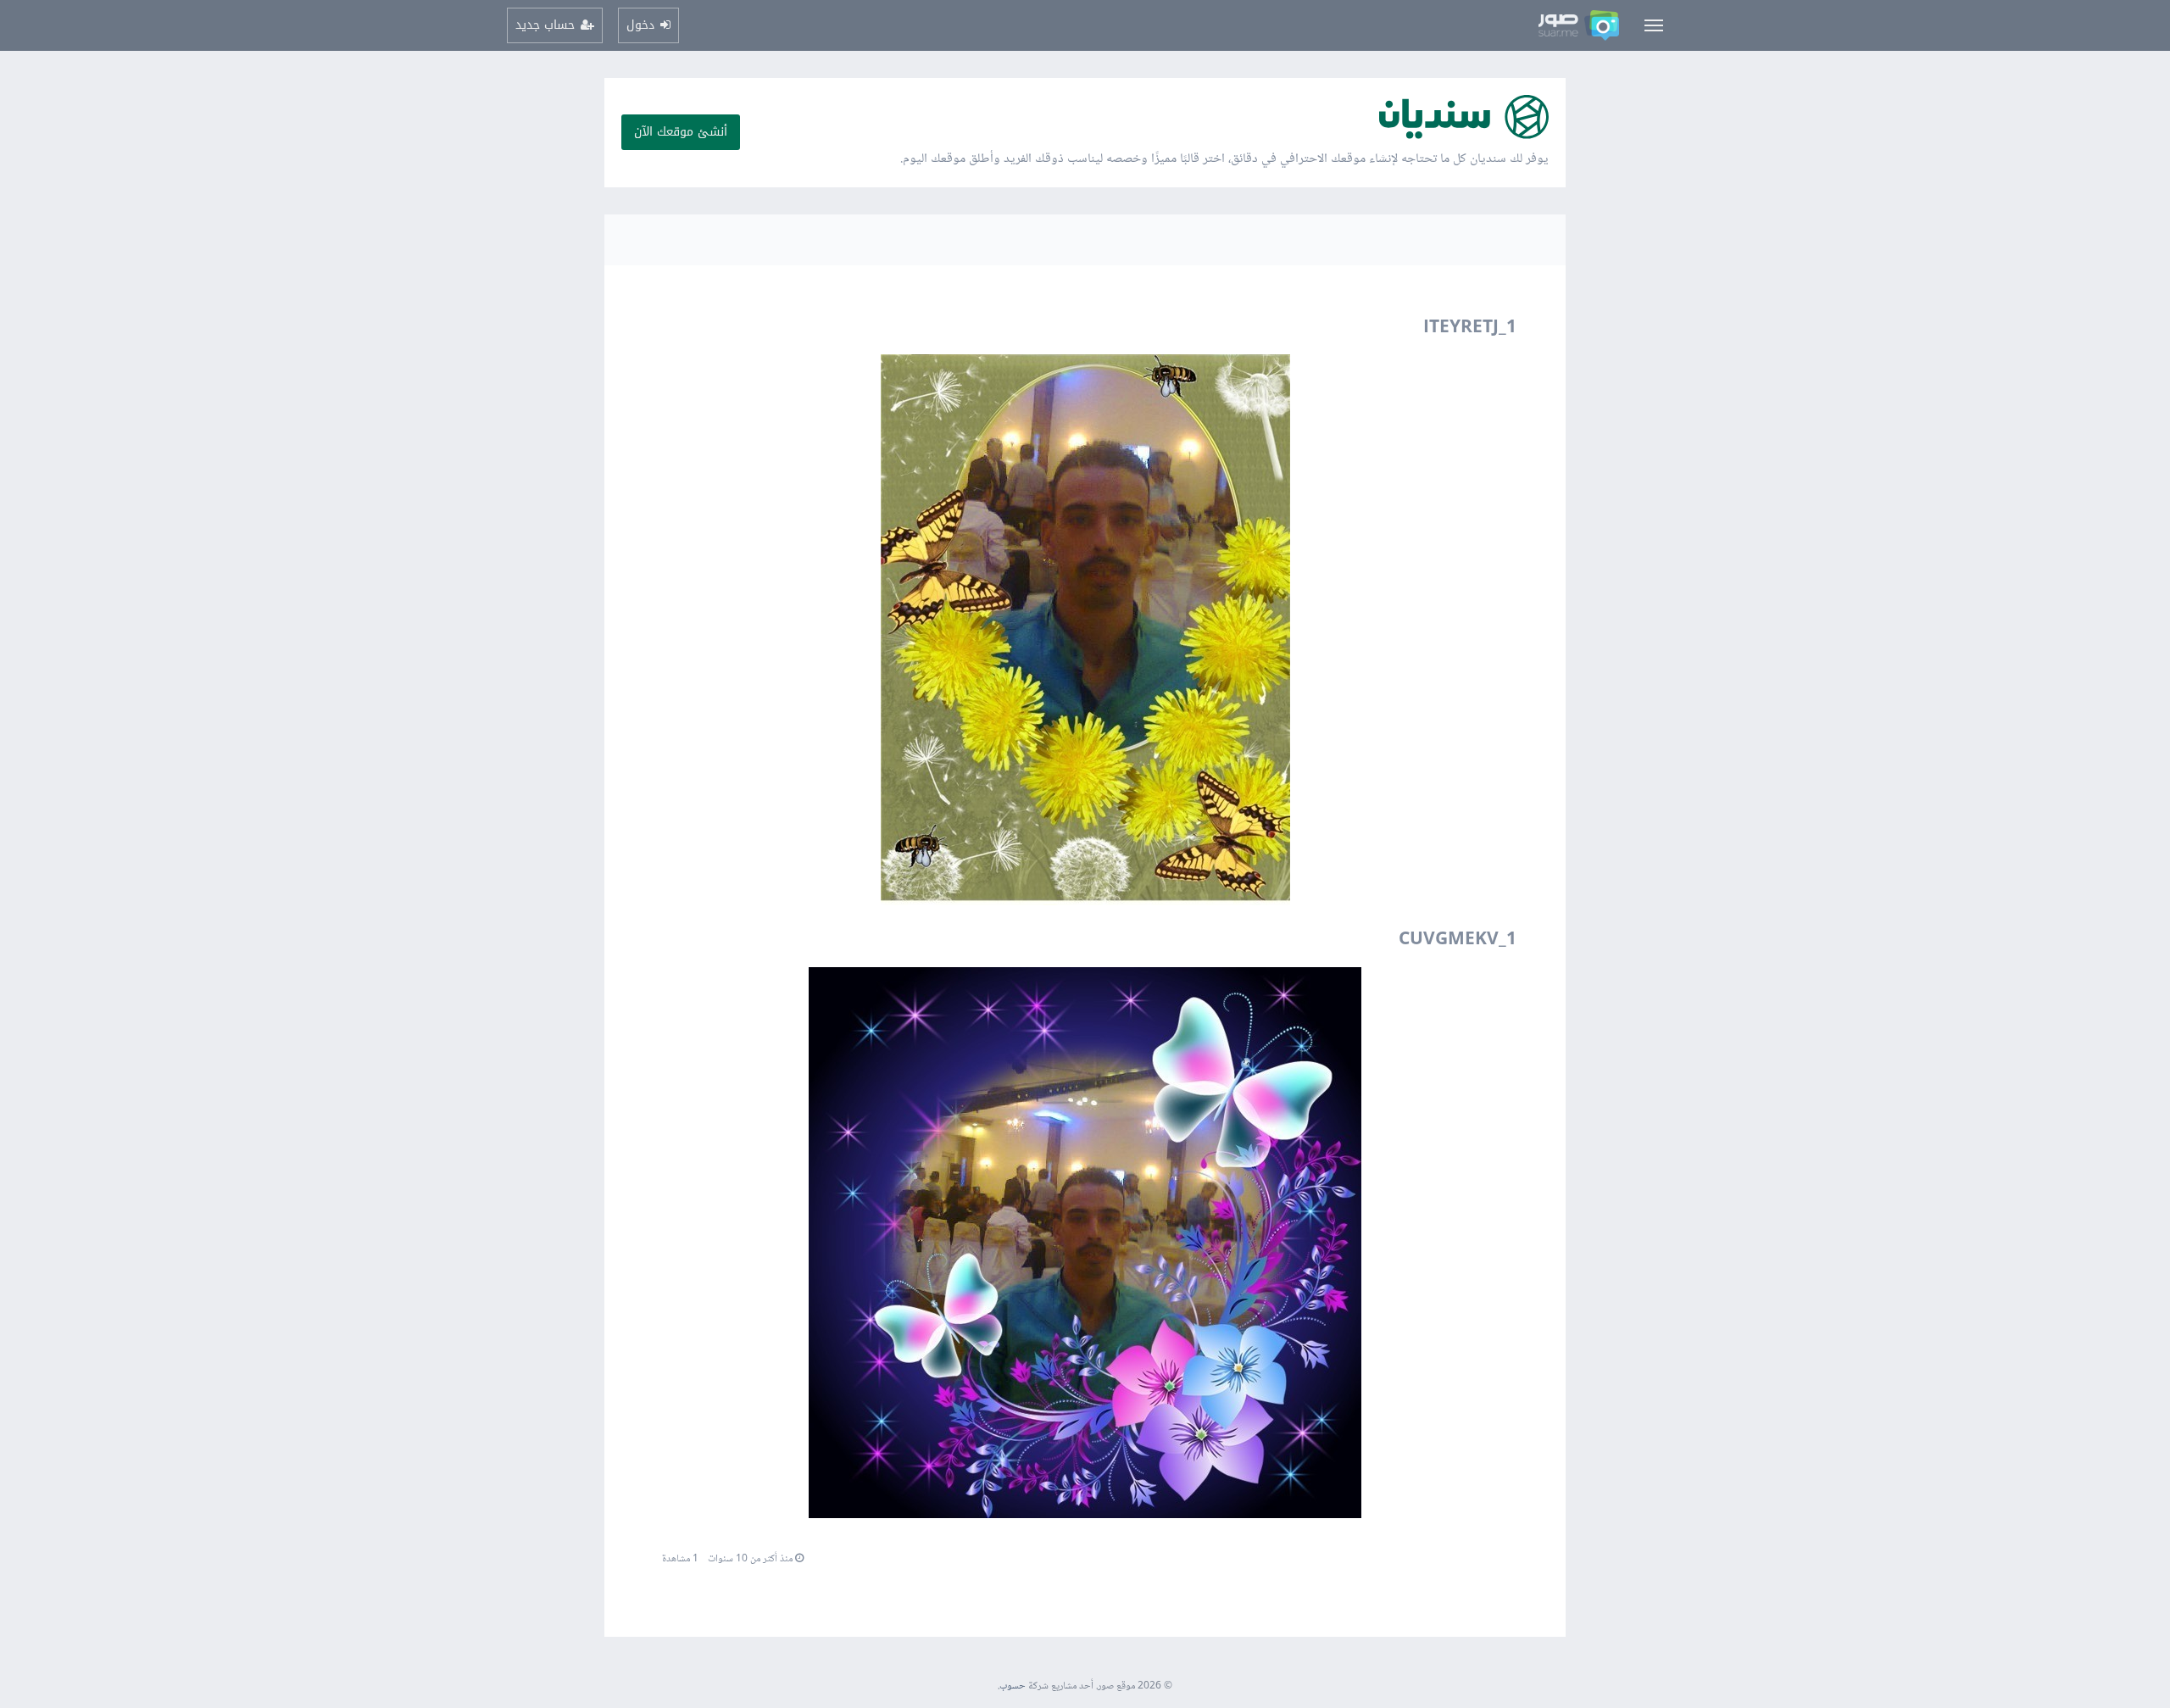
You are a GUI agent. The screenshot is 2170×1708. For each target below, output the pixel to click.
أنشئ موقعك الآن (681, 132)
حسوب (1013, 1686)
